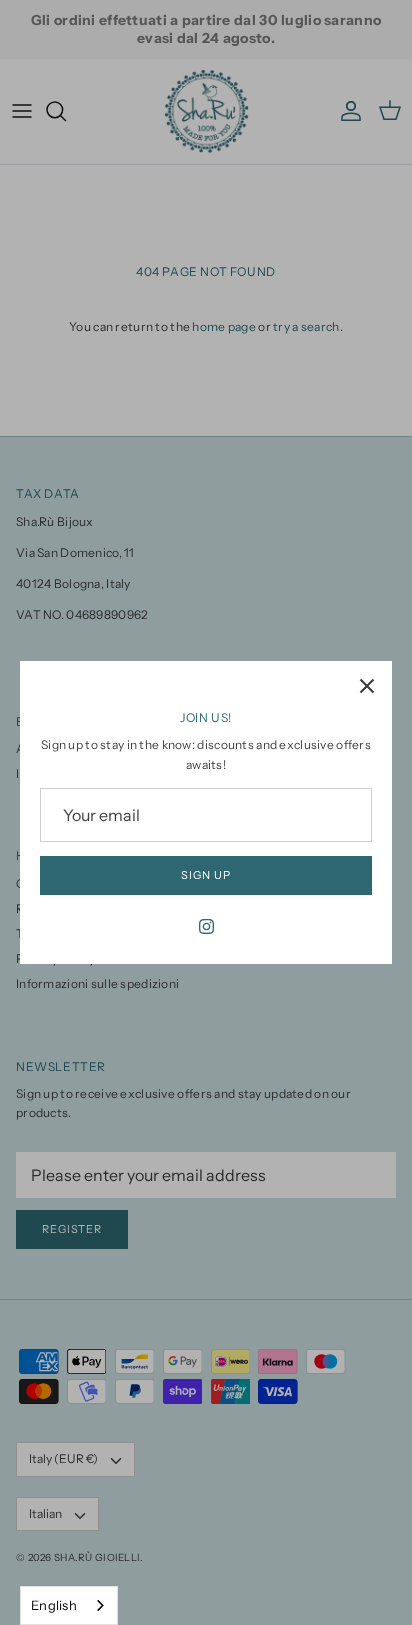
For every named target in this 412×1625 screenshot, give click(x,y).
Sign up (205, 875)
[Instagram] (206, 926)
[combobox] (69, 1605)
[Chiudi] (367, 686)
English (54, 1605)
